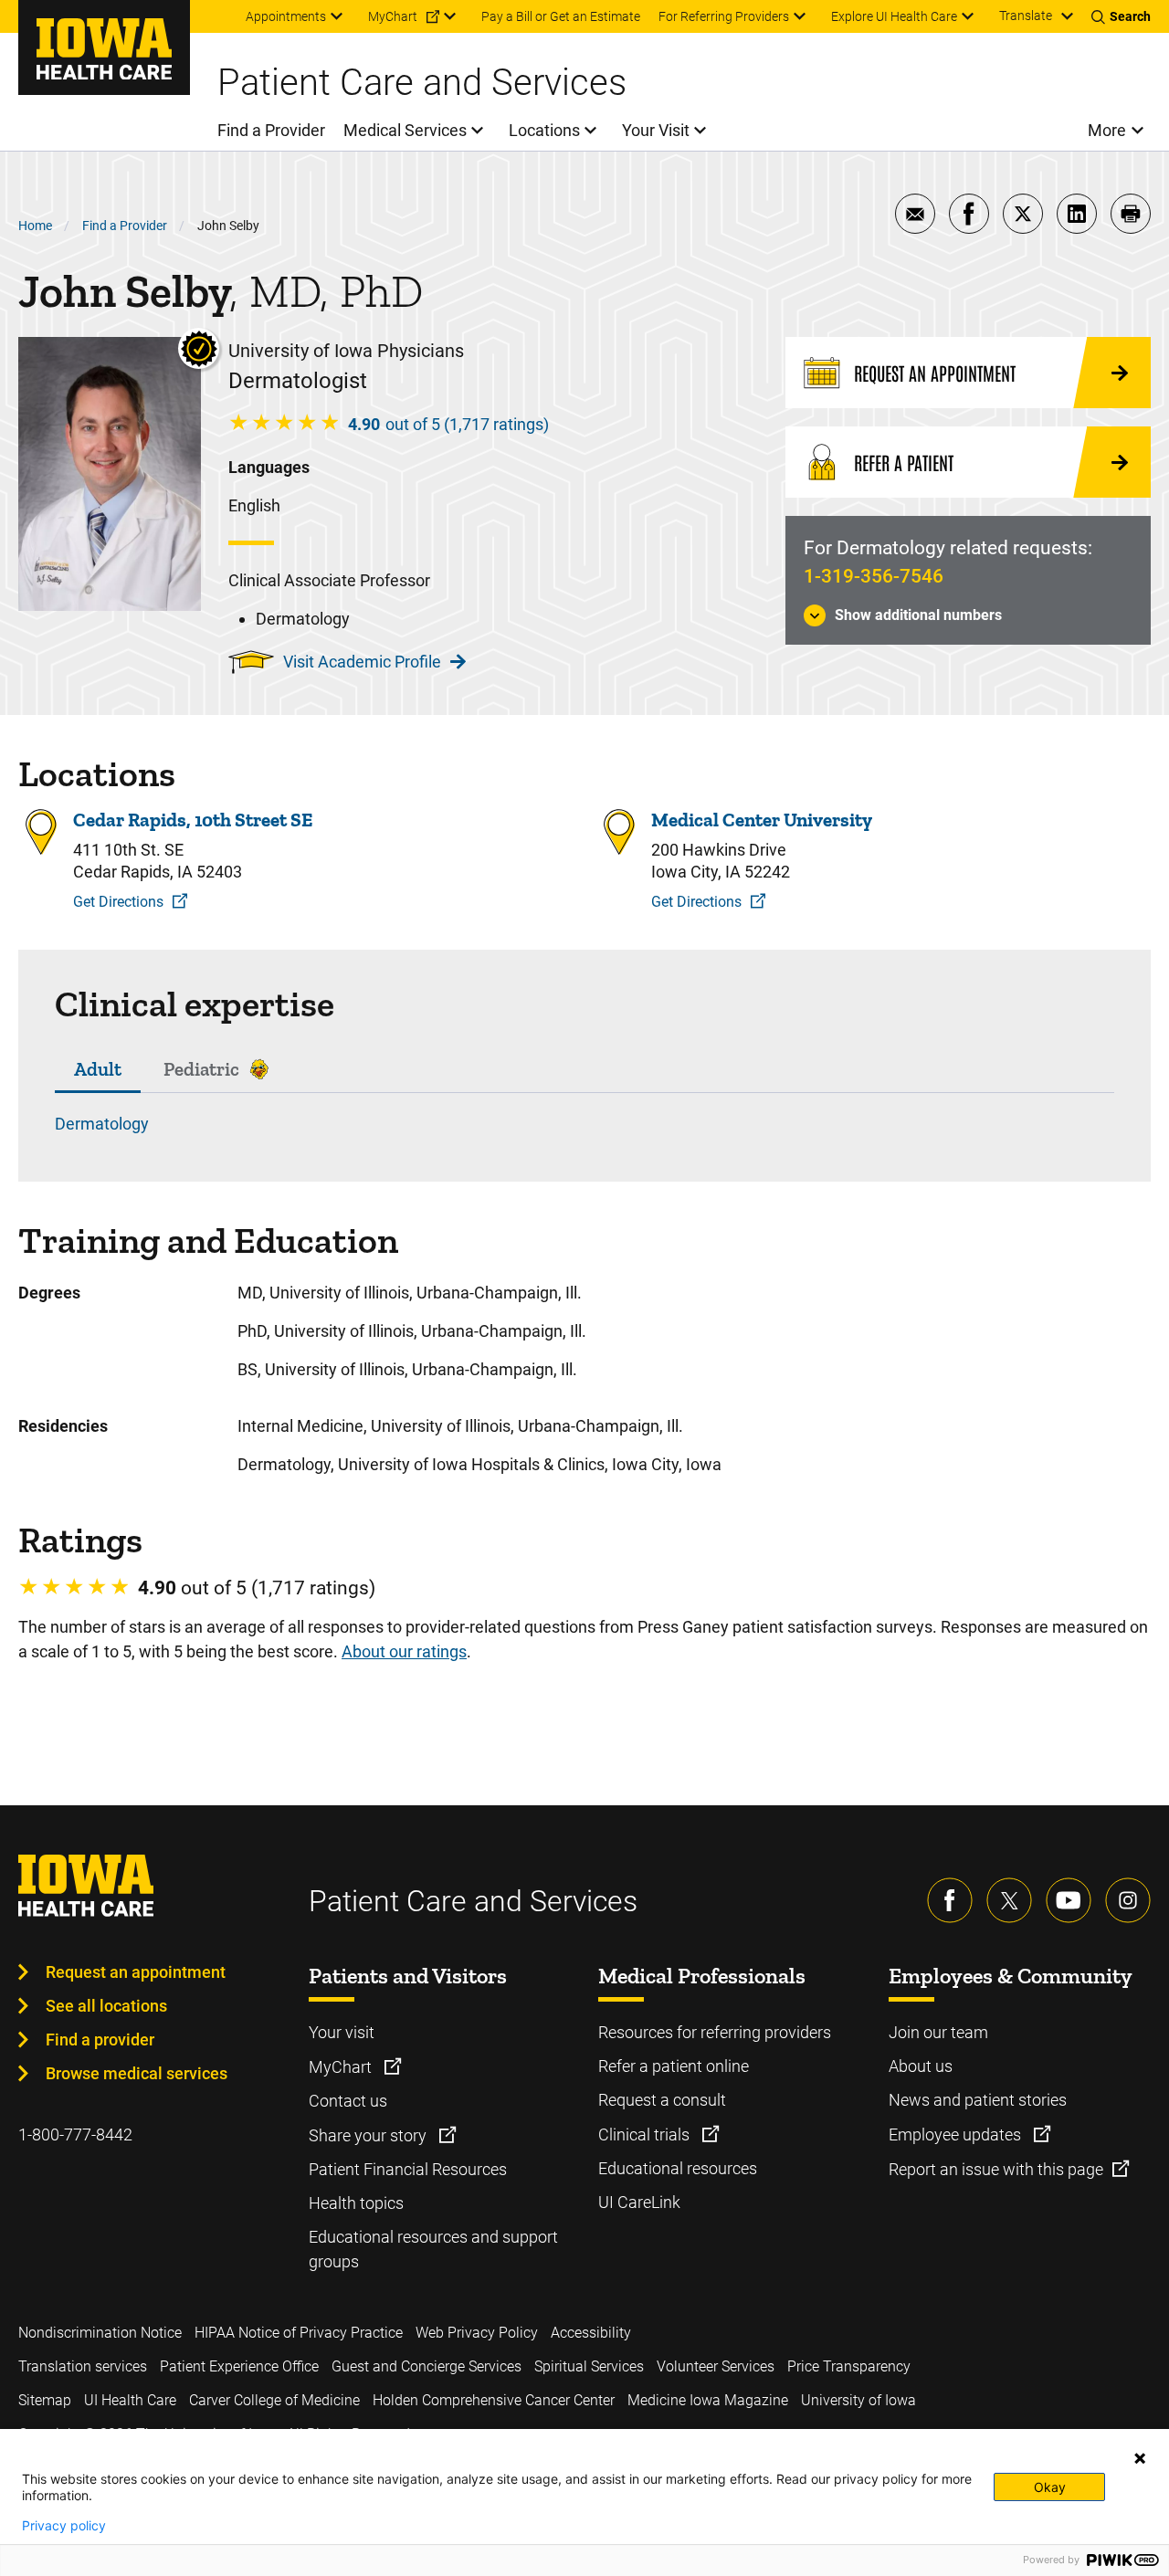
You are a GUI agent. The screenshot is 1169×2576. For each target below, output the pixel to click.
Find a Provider (125, 226)
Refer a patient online (674, 2066)
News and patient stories (978, 2100)
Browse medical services (137, 2073)
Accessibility (591, 2333)
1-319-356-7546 (874, 576)
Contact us (348, 2101)
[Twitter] (1009, 1900)
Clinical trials (646, 2134)
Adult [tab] (98, 1069)
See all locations (106, 2006)
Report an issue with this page (996, 2169)
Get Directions (118, 902)
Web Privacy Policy (477, 2333)
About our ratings (404, 1651)
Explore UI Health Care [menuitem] (894, 16)
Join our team (938, 2032)
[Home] (104, 47)
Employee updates (957, 2134)
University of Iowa (858, 2400)
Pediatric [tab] (201, 1069)
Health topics (356, 2203)
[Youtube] (1069, 1900)
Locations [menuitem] (544, 130)
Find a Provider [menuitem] (271, 130)
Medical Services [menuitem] (405, 130)
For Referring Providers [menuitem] (724, 16)
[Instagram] (1128, 1900)
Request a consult (662, 2100)
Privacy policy (64, 2526)
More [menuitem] (1107, 130)
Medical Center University (762, 820)
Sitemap (45, 2400)
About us (921, 2066)
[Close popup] (1140, 2458)
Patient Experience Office (239, 2366)
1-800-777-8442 (75, 2134)
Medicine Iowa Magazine (708, 2400)
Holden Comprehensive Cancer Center (494, 2400)
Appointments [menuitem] (286, 16)
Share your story (369, 2135)
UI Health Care (130, 2400)
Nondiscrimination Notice (100, 2333)
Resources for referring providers (715, 2032)
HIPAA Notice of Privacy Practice (299, 2333)
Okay (1050, 2487)
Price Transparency (849, 2366)
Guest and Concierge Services (427, 2366)
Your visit (342, 2032)
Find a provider (100, 2040)
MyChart (342, 2067)
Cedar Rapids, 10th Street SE (193, 820)
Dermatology (102, 1124)
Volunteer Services (716, 2366)
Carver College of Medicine (274, 2400)
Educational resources (678, 2168)
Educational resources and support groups (433, 2249)
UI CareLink (639, 2202)
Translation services (83, 2366)
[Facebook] (950, 1900)
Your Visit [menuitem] (656, 130)
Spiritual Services (589, 2366)
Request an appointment (136, 1972)
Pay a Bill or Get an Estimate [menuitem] (561, 16)
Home (35, 226)
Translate (1026, 16)
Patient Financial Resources (408, 2169)
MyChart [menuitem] (393, 16)
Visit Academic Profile (362, 662)
